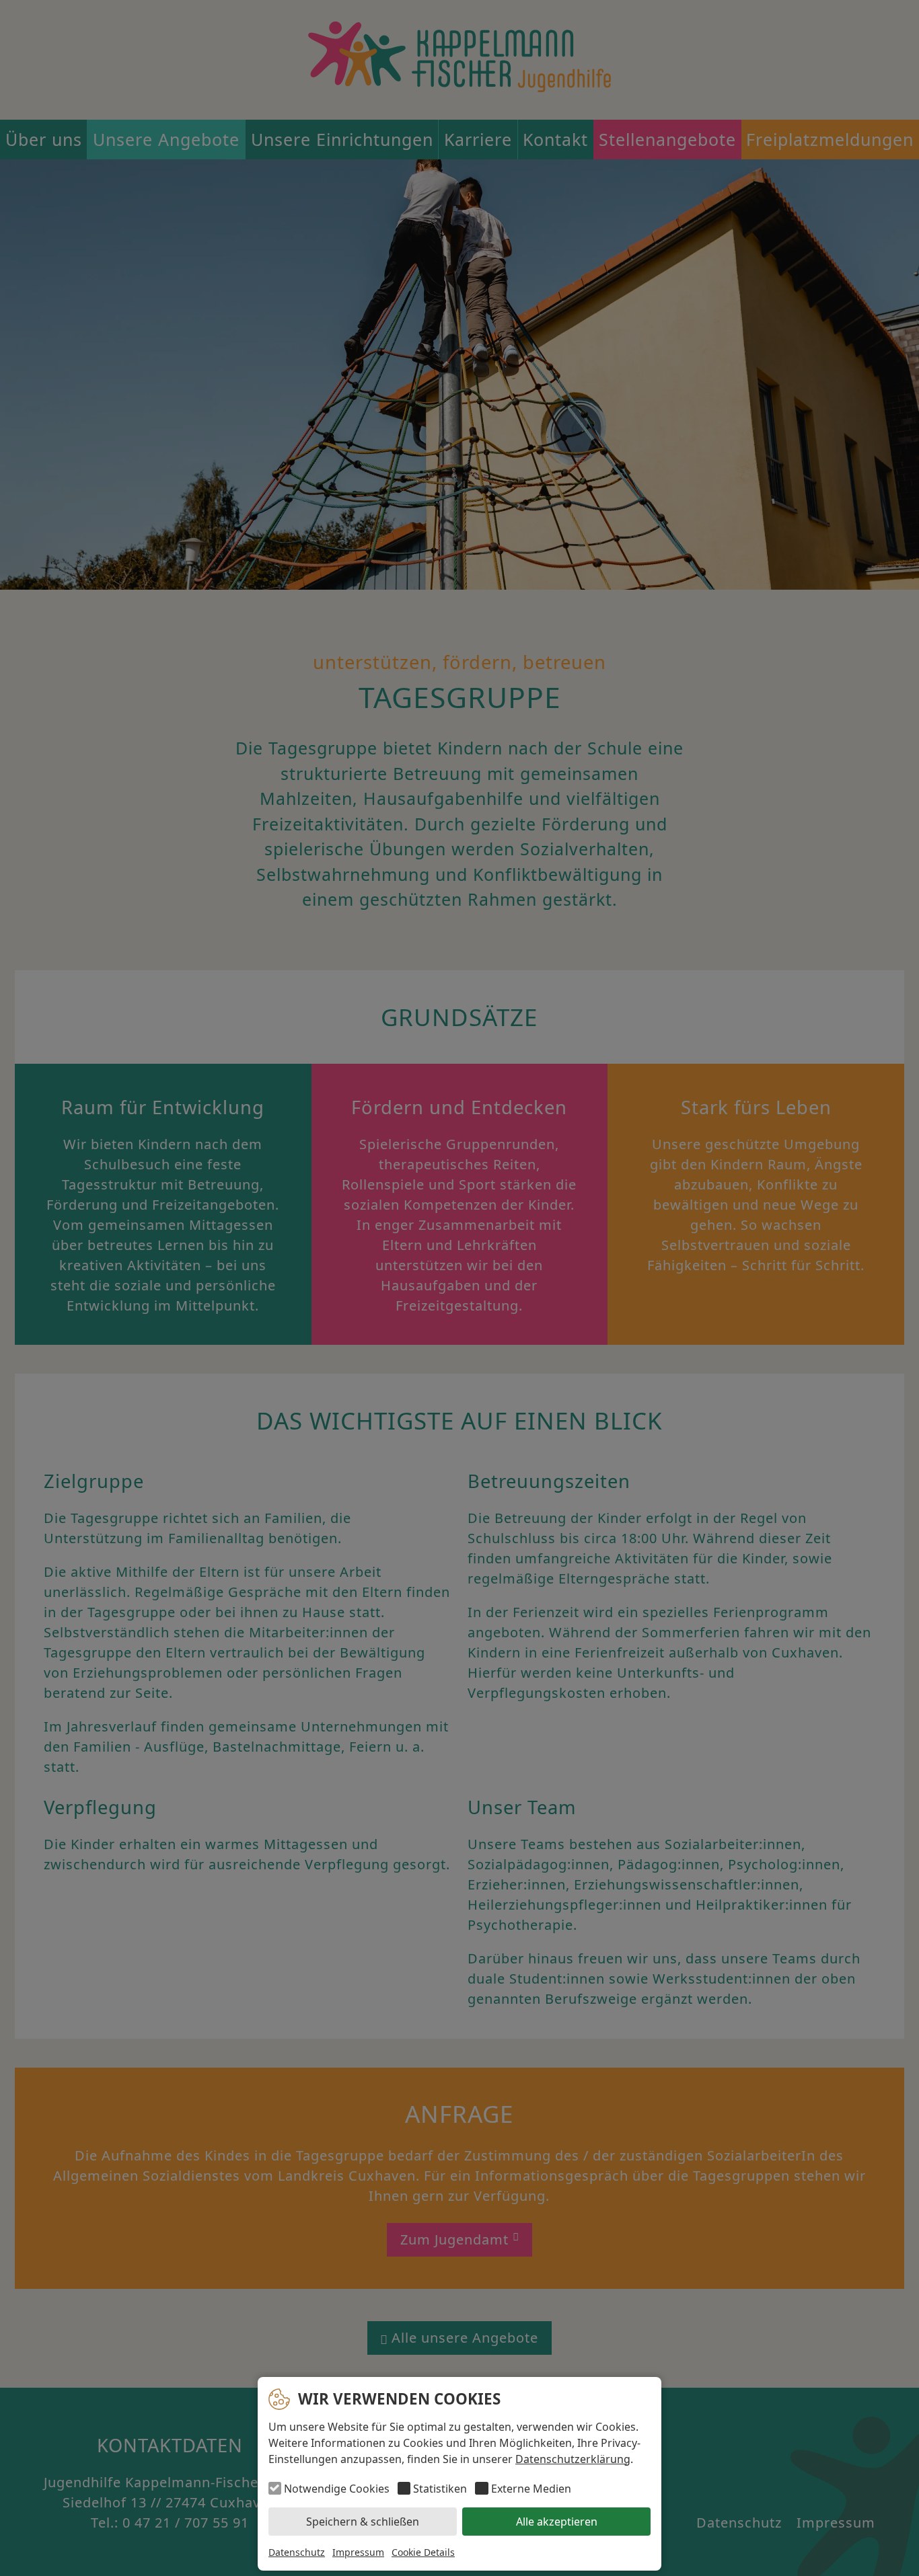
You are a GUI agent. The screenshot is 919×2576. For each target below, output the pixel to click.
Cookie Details (423, 2552)
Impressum (358, 2552)
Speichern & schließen (363, 2522)
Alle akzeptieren (557, 2522)
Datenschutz (297, 2552)
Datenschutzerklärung (573, 2459)
